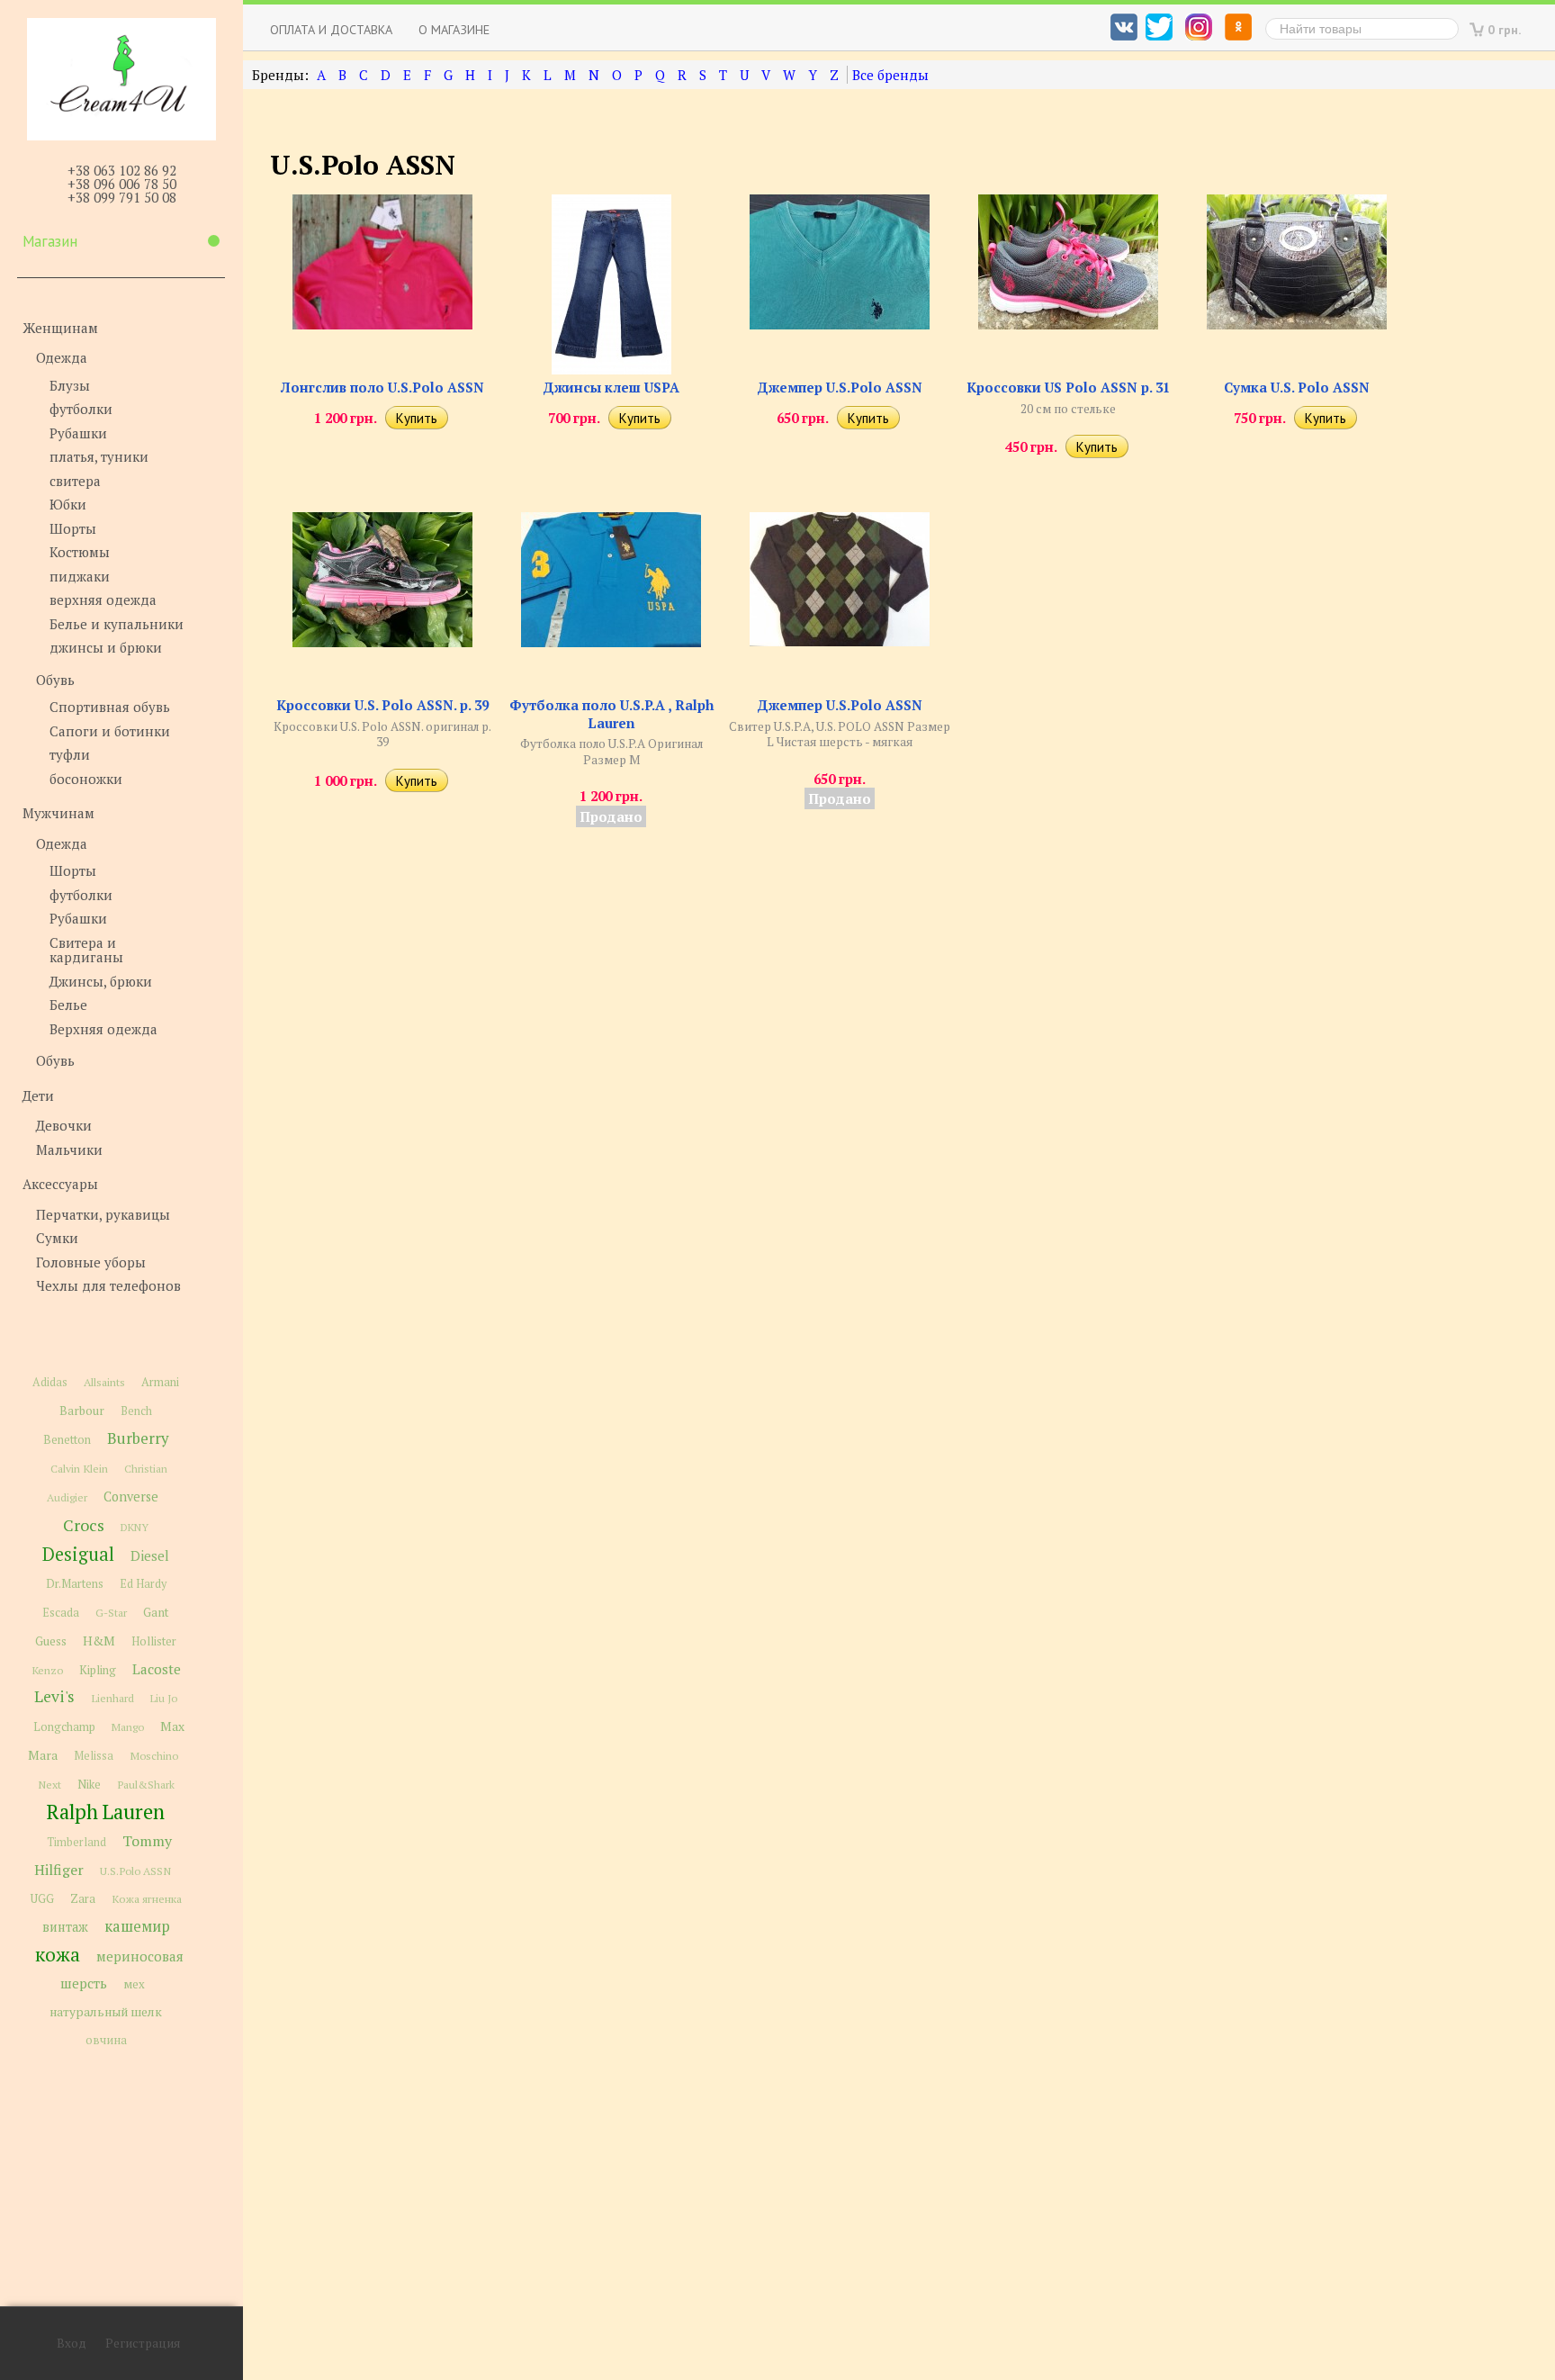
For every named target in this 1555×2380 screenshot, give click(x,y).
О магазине (454, 29)
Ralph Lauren (106, 1812)
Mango (128, 1727)
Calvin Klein (79, 1469)
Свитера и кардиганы (86, 950)
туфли (70, 754)
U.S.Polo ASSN (135, 1871)
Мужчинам (58, 813)
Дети (38, 1095)
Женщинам (60, 328)
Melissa (94, 1756)
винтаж (65, 1927)
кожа (58, 1954)
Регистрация (143, 2343)
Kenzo (47, 1670)
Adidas (50, 1382)
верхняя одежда (103, 600)
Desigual (78, 1554)
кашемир (137, 1926)
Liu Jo (164, 1698)
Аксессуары (60, 1184)
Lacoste (157, 1669)
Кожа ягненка (147, 1899)
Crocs (84, 1525)
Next (49, 1785)
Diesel (150, 1555)
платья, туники (99, 456)
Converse (131, 1497)
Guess (51, 1641)
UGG (42, 1899)
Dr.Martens (75, 1584)
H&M (99, 1641)
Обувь (55, 680)
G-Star (111, 1612)
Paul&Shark (146, 1784)
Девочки (64, 1125)
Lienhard (112, 1698)
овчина (106, 2040)
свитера (75, 481)
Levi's (54, 1696)
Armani (160, 1382)
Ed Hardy (143, 1584)
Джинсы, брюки (101, 981)
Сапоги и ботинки (110, 731)
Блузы (70, 385)
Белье (68, 1005)
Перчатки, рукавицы (103, 1214)
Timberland (76, 1842)
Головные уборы (91, 1262)
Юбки (68, 504)
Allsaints (104, 1382)
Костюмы (80, 552)
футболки (81, 409)
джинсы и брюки (106, 647)
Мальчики (69, 1149)
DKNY (135, 1527)
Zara (83, 1898)
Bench (136, 1411)
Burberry (138, 1438)
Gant (156, 1612)
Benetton (67, 1440)
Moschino (154, 1755)
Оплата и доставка (331, 29)
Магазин (50, 241)
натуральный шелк (106, 2012)
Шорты (73, 528)
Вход (72, 2343)
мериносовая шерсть (122, 1970)
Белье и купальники (117, 624)
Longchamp (64, 1727)
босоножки (86, 779)
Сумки (57, 1238)
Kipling (98, 1670)
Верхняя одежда (103, 1029)
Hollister (154, 1641)
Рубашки (78, 433)
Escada (61, 1613)
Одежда (62, 357)
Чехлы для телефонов (108, 1285)
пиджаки (80, 576)
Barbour (82, 1411)
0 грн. (1505, 29)
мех (134, 1984)
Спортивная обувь (110, 707)
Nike (89, 1785)
